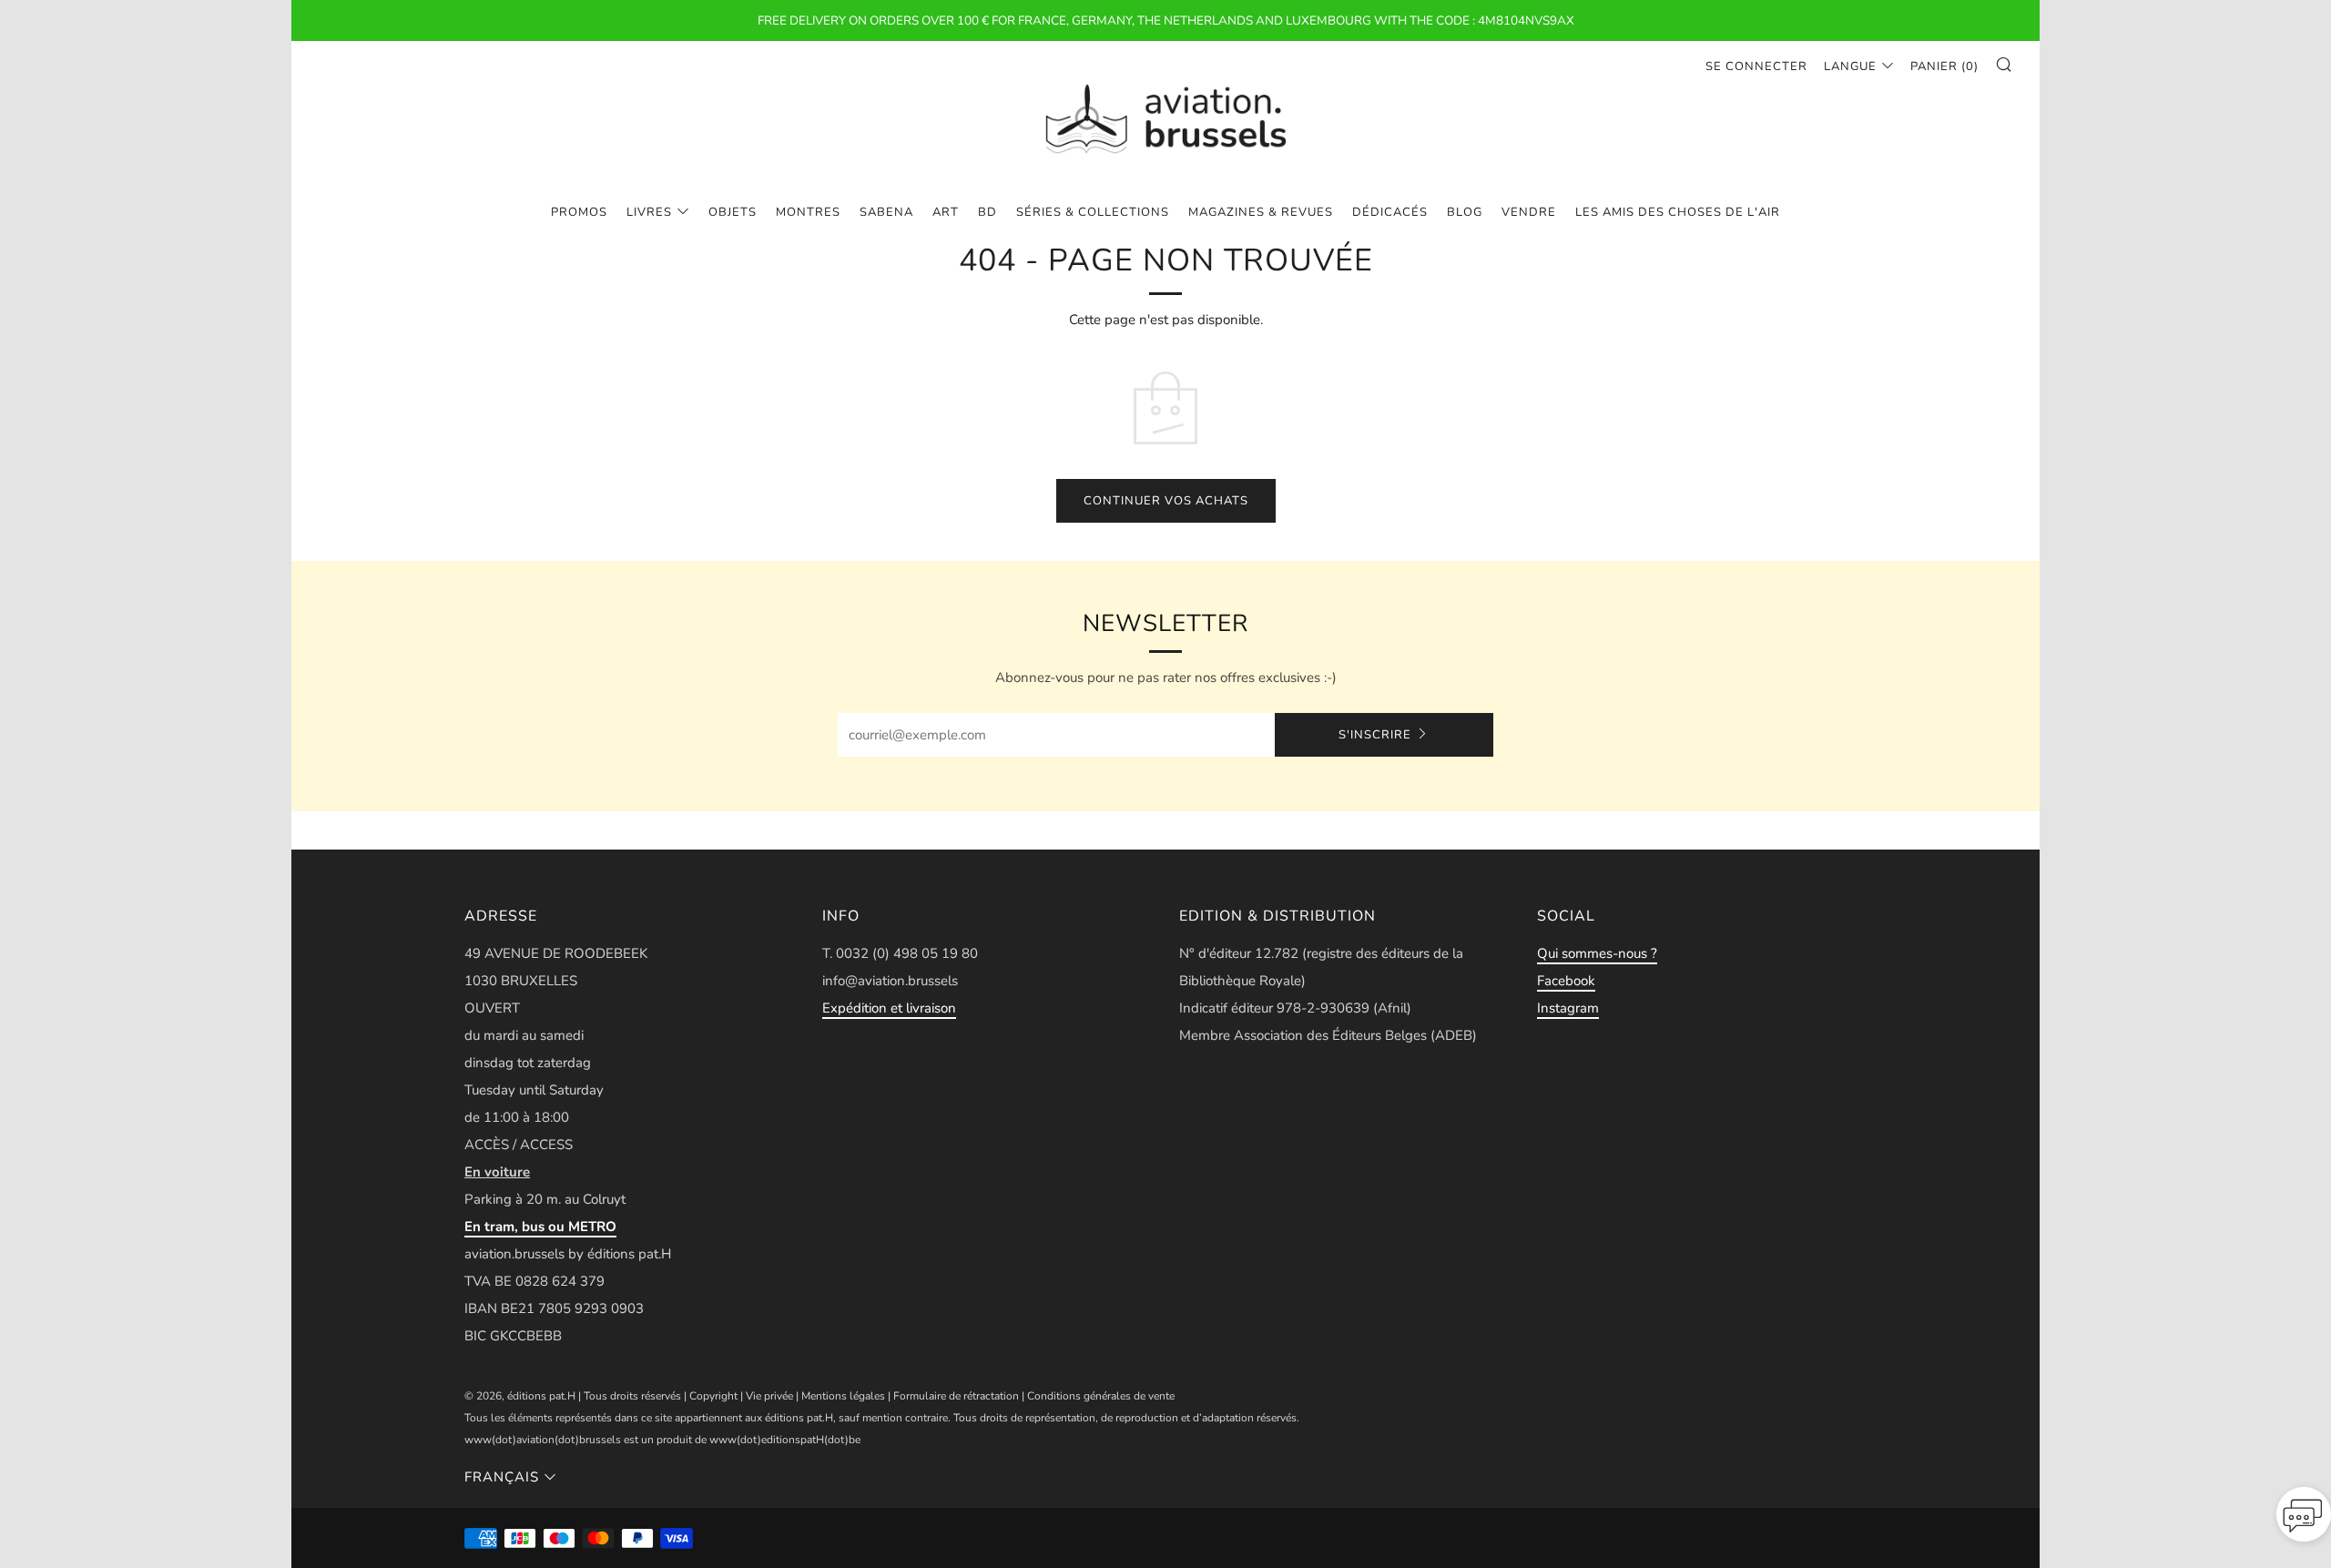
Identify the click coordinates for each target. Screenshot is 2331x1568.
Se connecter (1756, 66)
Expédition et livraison (889, 1008)
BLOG (1465, 212)
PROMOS (579, 212)
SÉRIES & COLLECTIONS (1093, 212)
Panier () (1944, 66)
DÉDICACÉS (1390, 212)
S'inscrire (1375, 735)
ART (946, 212)
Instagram (1568, 1008)
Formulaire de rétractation (956, 1396)
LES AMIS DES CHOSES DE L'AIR (1678, 212)
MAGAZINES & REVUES (1261, 212)
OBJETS (733, 212)
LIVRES (649, 212)
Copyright (713, 1396)
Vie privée (769, 1396)
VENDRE (1529, 212)
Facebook (1566, 981)
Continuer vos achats (1166, 501)
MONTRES (808, 212)
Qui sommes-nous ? (1597, 953)
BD (987, 212)
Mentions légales (843, 1396)
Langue (1850, 66)
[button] (2304, 1520)
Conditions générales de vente (1101, 1396)
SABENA (886, 212)
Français (502, 1477)
